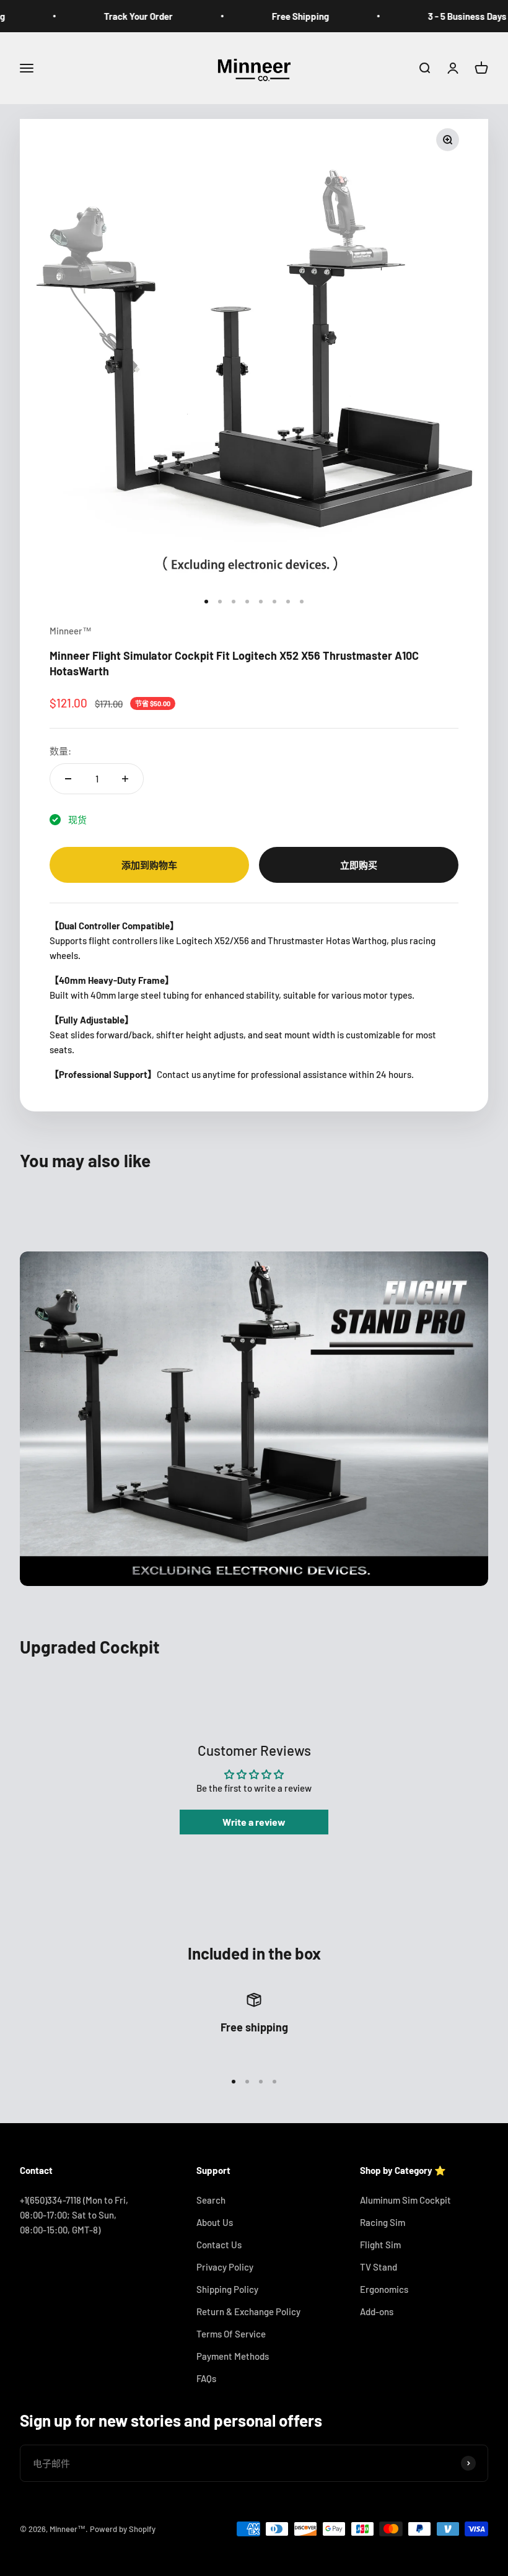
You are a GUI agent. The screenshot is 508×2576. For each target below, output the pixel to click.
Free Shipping (269, 16)
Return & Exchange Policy (248, 2311)
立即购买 (359, 865)
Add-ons (377, 2311)
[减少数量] (68, 779)
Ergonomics (384, 2289)
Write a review (254, 1822)
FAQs (206, 2378)
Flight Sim (380, 2245)
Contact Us (219, 2245)
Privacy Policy (225, 2267)
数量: (60, 751)
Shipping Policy (227, 2289)
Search (211, 2200)
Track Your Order (107, 16)
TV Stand (379, 2267)
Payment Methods (233, 2356)
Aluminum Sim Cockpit (405, 2200)
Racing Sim (383, 2222)
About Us (215, 2222)
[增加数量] (125, 779)
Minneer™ (71, 631)
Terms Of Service (231, 2334)
